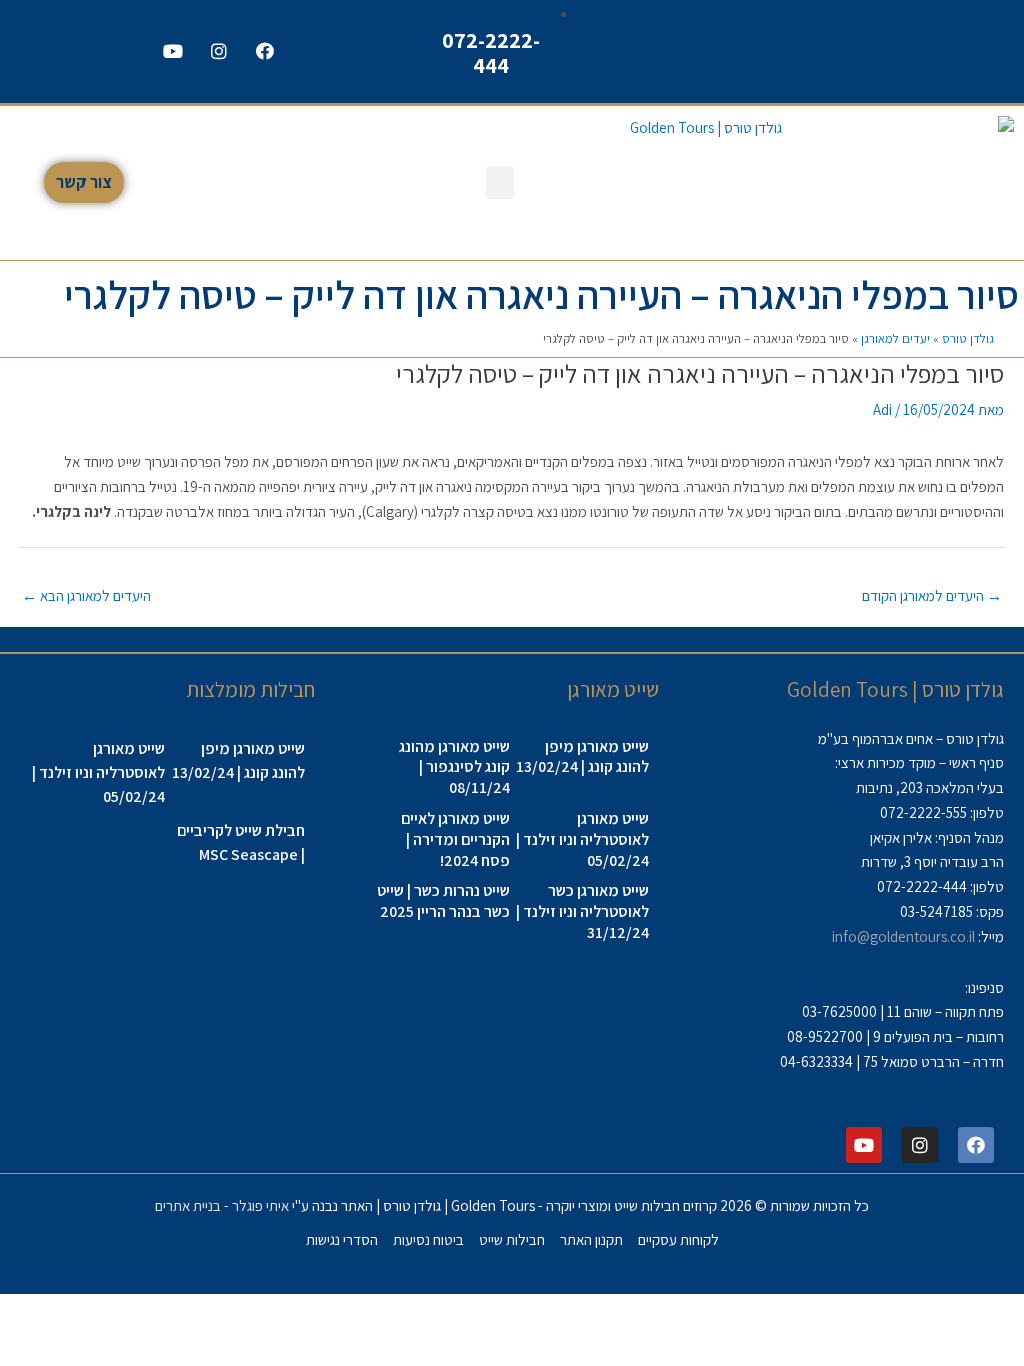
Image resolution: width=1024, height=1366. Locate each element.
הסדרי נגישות (342, 1239)
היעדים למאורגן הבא (86, 595)
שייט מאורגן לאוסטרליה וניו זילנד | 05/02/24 (582, 839)
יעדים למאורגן (895, 338)
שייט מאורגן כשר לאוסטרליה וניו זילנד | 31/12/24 (582, 911)
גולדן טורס (968, 338)
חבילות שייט (512, 1239)
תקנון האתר (591, 1239)
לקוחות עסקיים (678, 1239)
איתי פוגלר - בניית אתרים (222, 1205)
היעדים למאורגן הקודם (932, 595)
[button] (500, 182)
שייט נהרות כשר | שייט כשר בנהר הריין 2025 (443, 901)
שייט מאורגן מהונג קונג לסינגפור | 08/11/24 (454, 767)
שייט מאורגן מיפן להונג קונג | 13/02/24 (582, 757)
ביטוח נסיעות (428, 1239)
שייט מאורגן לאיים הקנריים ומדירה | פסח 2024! (455, 839)
